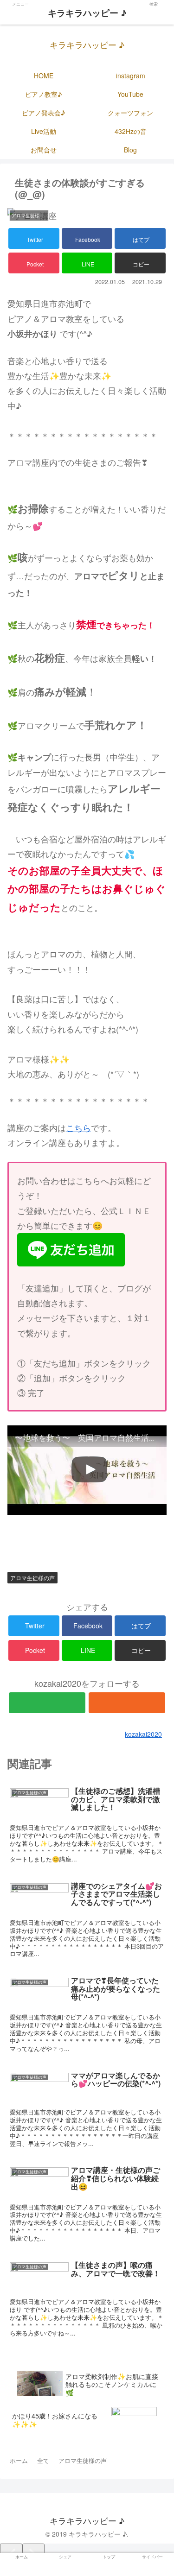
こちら (78, 1127)
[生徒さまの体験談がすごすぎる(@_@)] (106, 1694)
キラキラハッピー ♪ (87, 13)
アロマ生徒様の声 (32, 1578)
